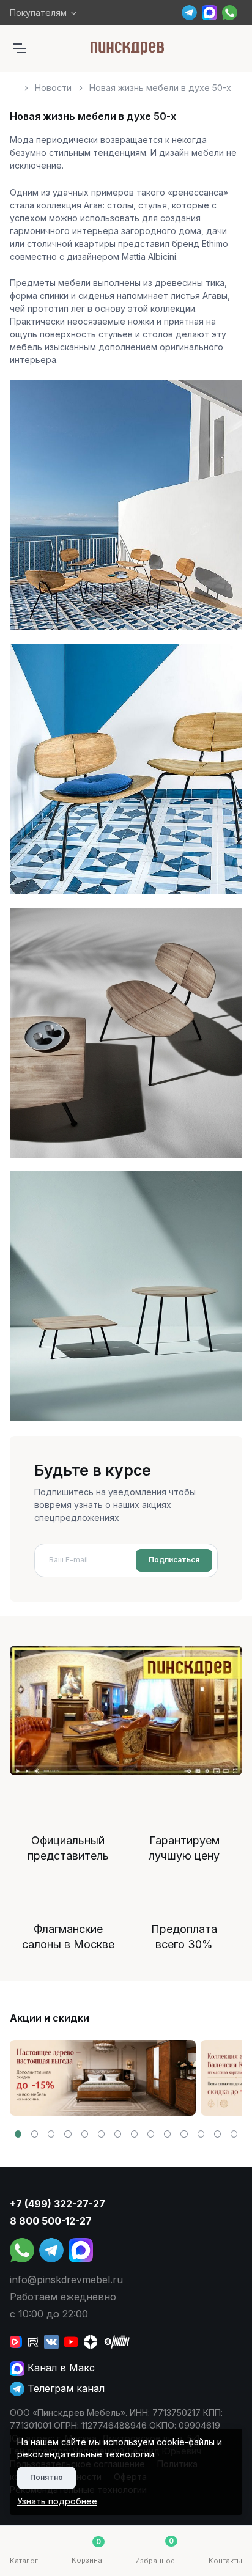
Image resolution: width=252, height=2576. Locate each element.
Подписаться (174, 1560)
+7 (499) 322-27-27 (57, 2204)
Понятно (46, 2477)
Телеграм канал (65, 2388)
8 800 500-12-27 (51, 2221)
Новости (53, 88)
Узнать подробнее (57, 2501)
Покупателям (38, 13)
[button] (18, 2134)
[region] (126, 83)
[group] (103, 2078)
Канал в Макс (60, 2368)
